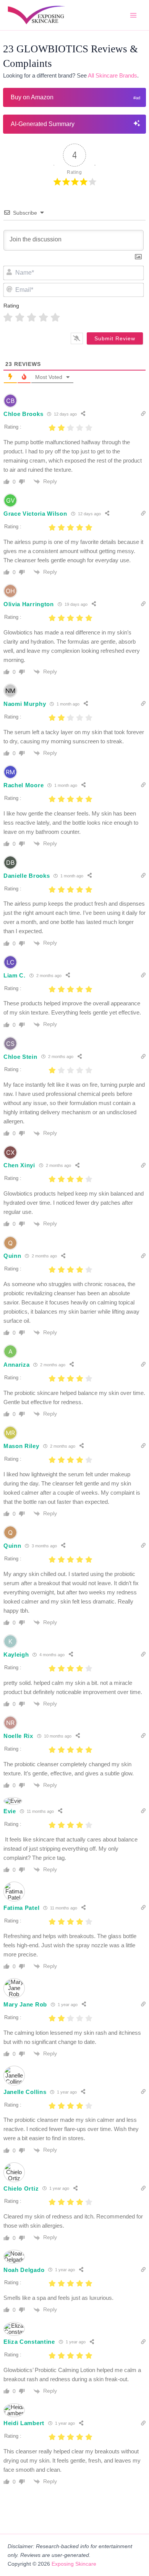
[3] (32, 318)
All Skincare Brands (113, 76)
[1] (8, 318)
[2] (20, 318)
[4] (43, 318)
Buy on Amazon (32, 97)
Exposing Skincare (74, 2564)
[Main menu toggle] (133, 15)
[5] (55, 318)
